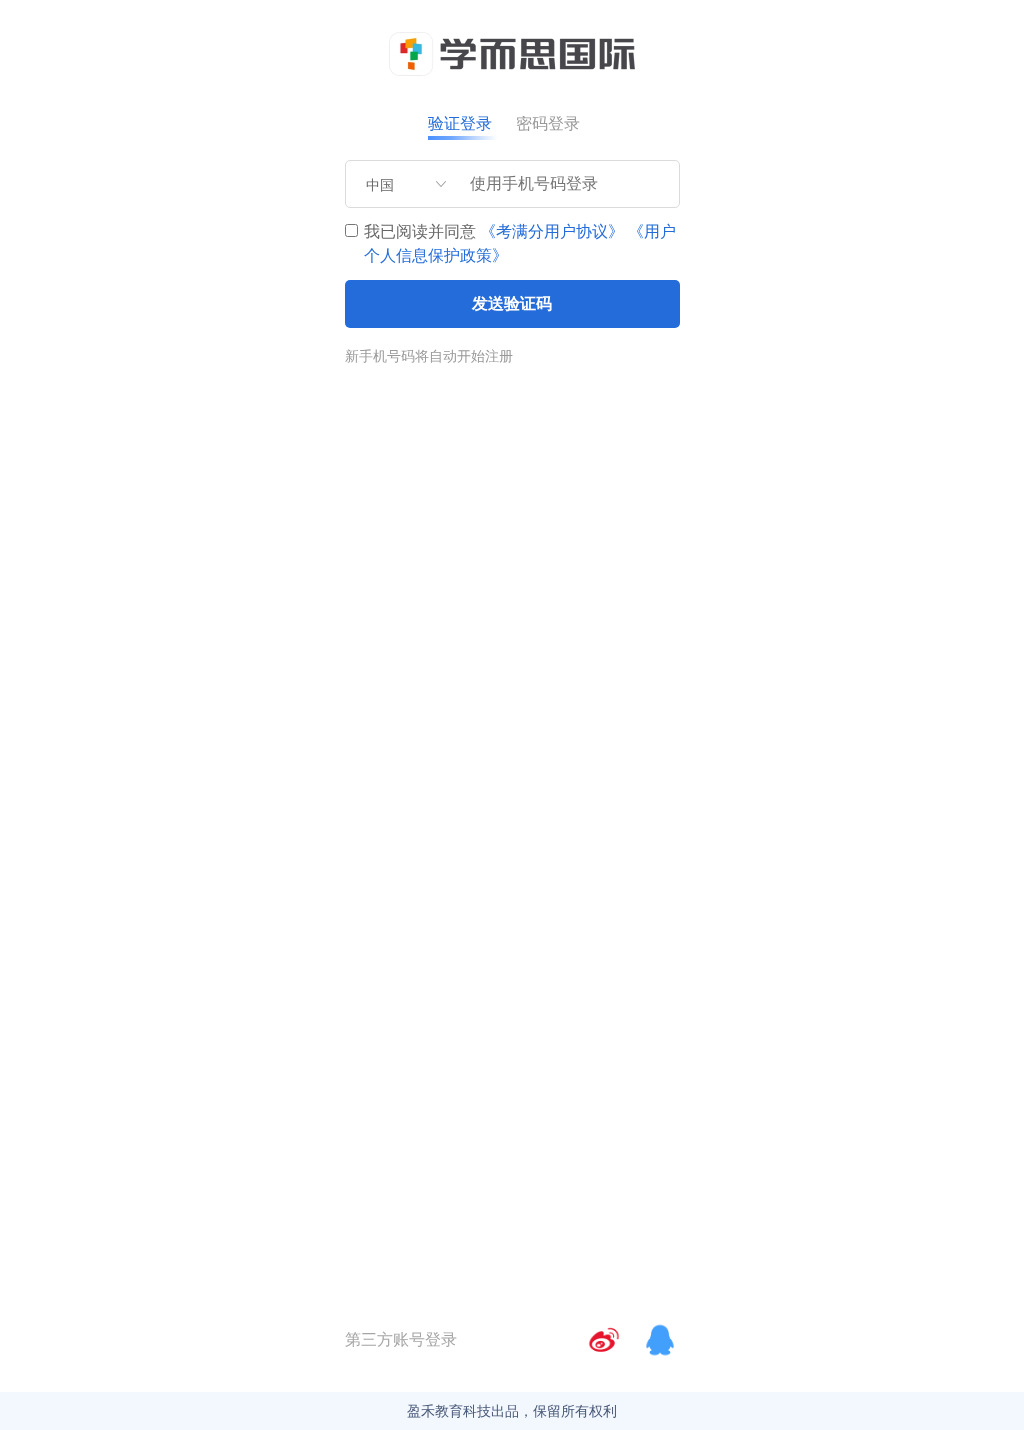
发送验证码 (512, 303)
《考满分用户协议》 (552, 231)
